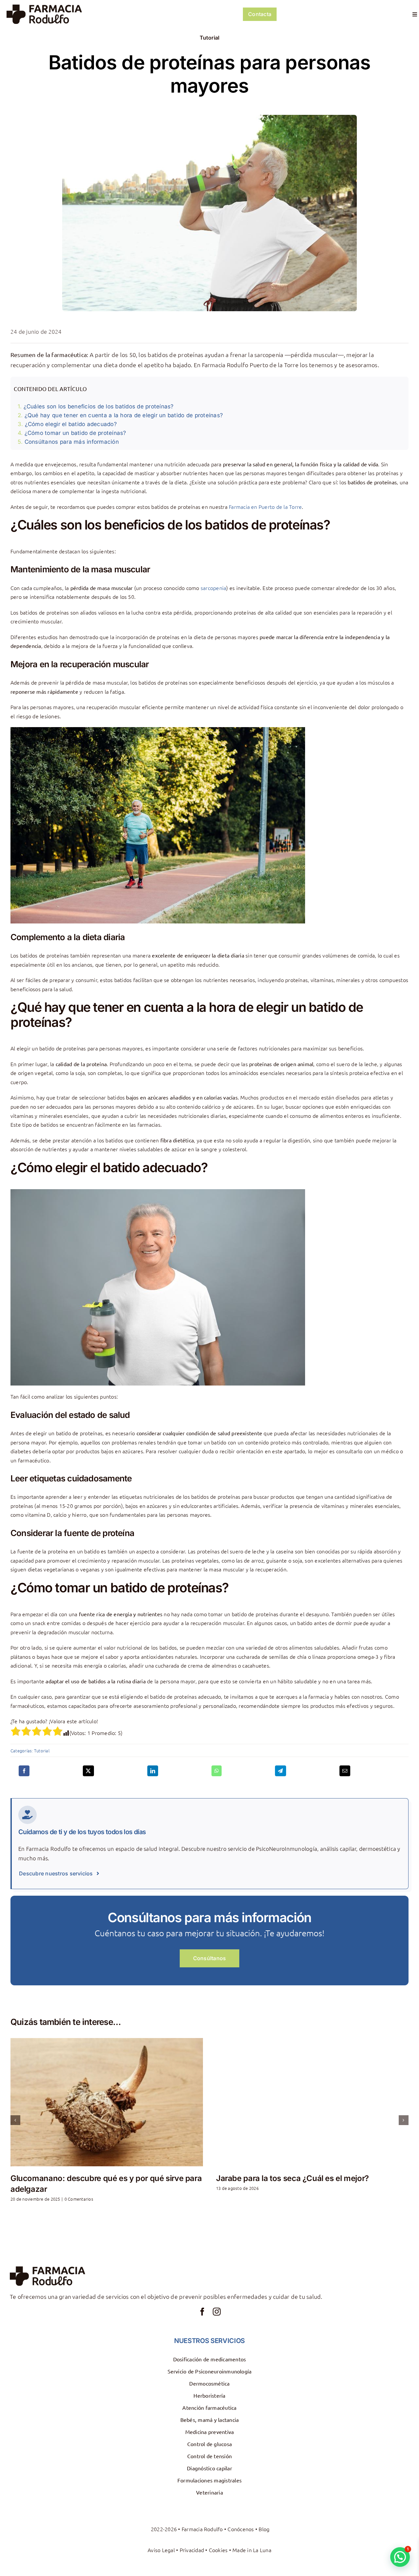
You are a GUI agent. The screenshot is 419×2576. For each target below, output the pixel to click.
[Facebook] (24, 1771)
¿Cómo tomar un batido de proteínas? (75, 433)
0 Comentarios (64, 2199)
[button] (15, 2120)
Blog (264, 2529)
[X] (88, 1771)
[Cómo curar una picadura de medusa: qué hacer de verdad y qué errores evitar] (107, 2102)
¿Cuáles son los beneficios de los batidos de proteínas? (99, 406)
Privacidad (192, 2550)
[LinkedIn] (153, 1771)
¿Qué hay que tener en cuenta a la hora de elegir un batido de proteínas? (124, 415)
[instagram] (217, 2312)
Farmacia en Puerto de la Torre (265, 507)
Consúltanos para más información (72, 442)
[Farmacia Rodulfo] (44, 7)
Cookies (218, 2550)
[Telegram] (280, 1771)
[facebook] (202, 2312)
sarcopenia (213, 588)
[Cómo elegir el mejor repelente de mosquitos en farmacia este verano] (312, 2102)
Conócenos (241, 2529)
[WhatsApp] (217, 1771)
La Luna (262, 2550)
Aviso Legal (161, 2550)
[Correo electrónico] (345, 1771)
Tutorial (210, 38)
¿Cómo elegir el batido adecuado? (71, 424)
